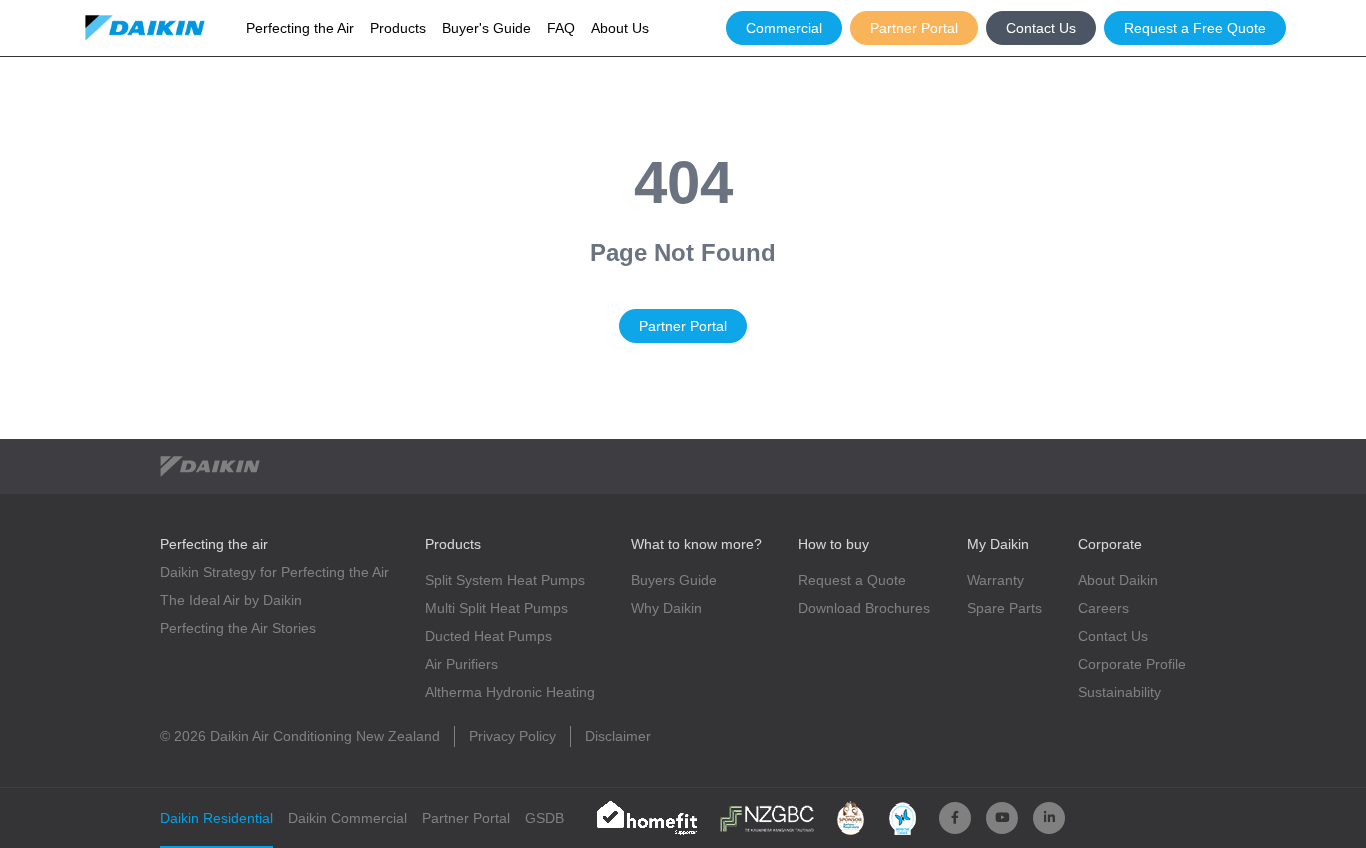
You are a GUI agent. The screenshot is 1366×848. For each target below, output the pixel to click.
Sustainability (1119, 692)
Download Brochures (864, 608)
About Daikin (1118, 580)
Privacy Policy (512, 736)
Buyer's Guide (486, 28)
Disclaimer (618, 736)
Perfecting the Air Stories (238, 628)
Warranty (995, 580)
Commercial (784, 28)
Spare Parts (1004, 608)
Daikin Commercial (347, 818)
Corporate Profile (1132, 664)
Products (398, 28)
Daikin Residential (216, 818)
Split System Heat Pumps (505, 580)
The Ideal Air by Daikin (231, 600)
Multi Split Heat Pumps (496, 608)
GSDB (544, 818)
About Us (620, 28)
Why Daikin (666, 608)
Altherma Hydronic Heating (510, 692)
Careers (1103, 608)
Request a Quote (852, 580)
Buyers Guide (674, 580)
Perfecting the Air (300, 28)
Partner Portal (914, 28)
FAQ (561, 28)
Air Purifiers (461, 664)
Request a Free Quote (1195, 28)
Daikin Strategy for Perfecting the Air (274, 572)
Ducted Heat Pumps (488, 636)
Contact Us (1041, 28)
